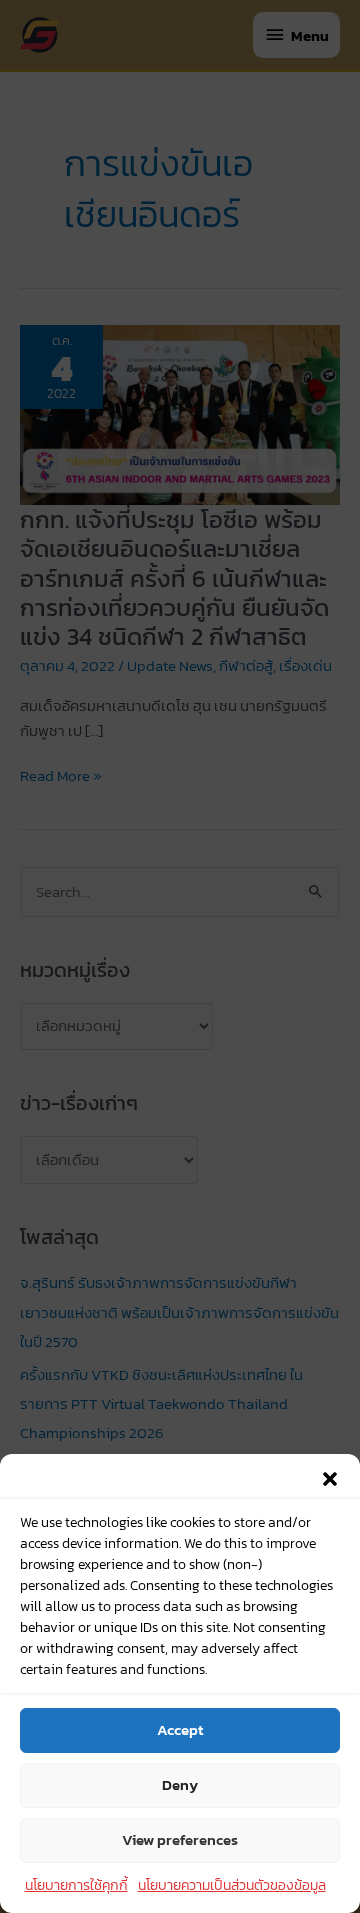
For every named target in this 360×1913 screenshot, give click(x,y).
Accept (180, 1729)
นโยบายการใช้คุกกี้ (76, 1885)
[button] (330, 1479)
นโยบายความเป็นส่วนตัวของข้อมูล (232, 1885)
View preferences (180, 1839)
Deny (180, 1784)
